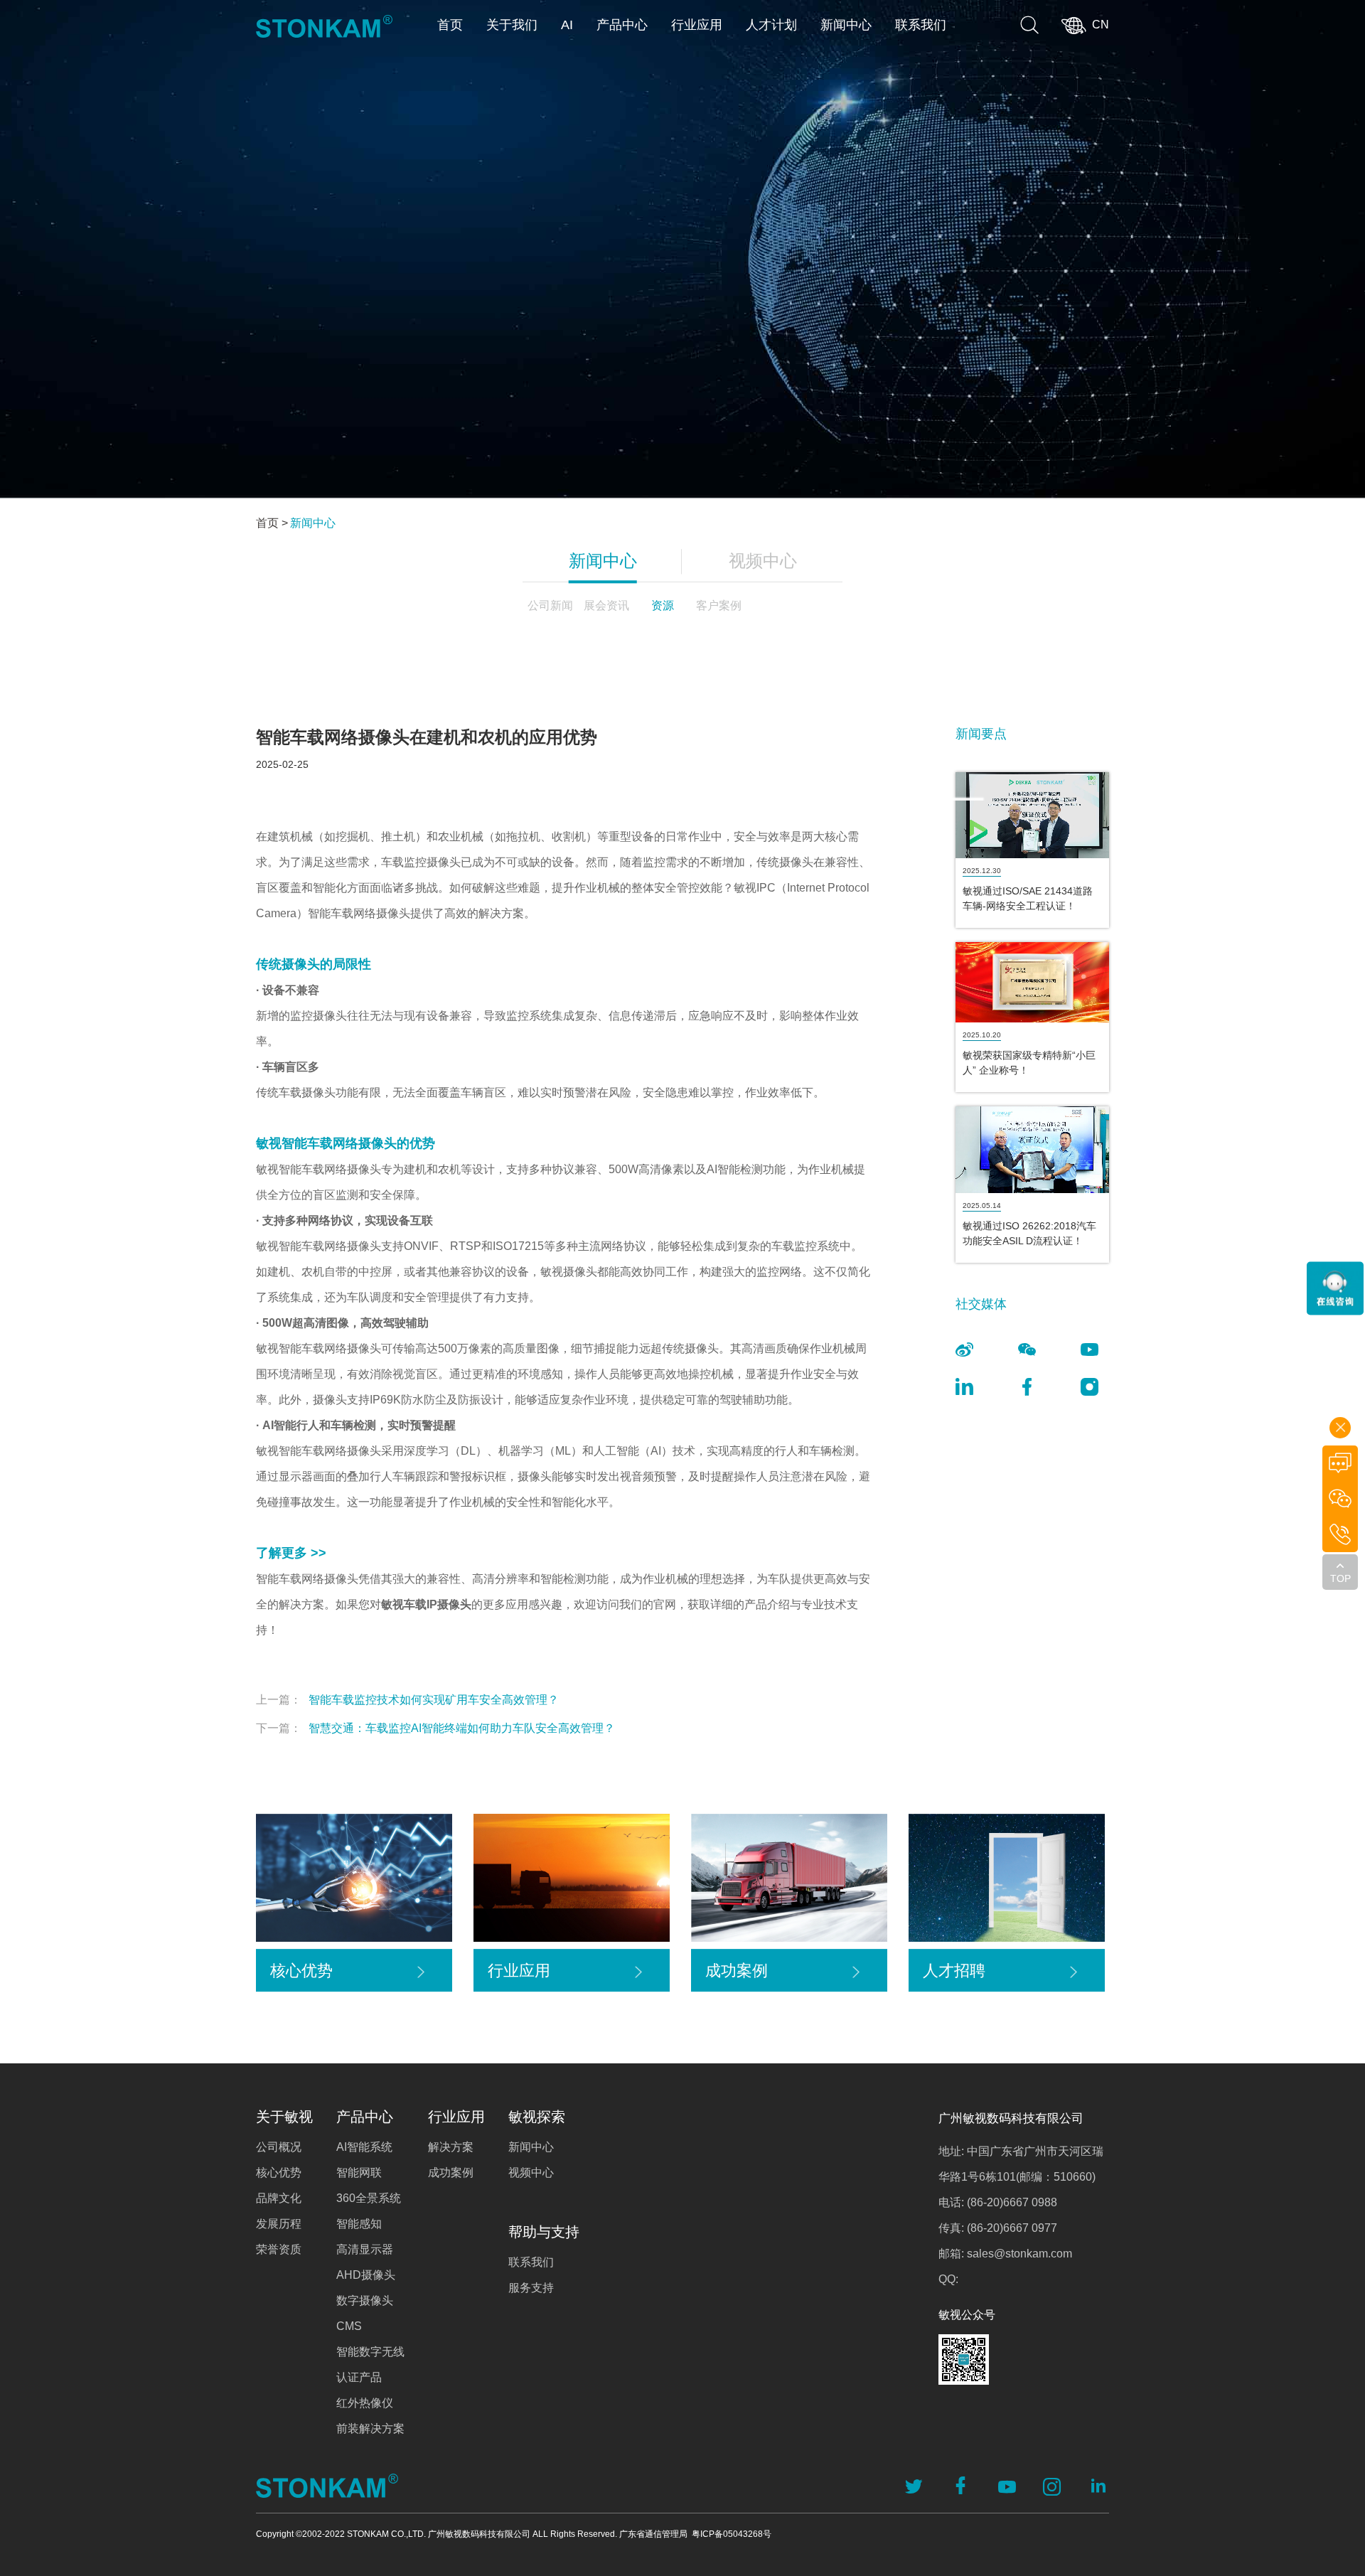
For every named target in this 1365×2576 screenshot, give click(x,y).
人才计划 (771, 25)
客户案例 (719, 605)
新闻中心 (846, 25)
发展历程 (279, 2224)
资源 (663, 605)
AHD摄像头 (366, 2275)
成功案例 (451, 2173)
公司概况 (279, 2147)
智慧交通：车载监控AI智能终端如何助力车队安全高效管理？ (435, 1728)
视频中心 (763, 561)
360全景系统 (369, 2198)
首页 (450, 25)
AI (567, 25)
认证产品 (359, 2377)
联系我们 (921, 25)
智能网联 (359, 2173)
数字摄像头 (365, 2300)
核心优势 (279, 2173)
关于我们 (512, 25)
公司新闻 (550, 605)
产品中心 (622, 25)
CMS (349, 2326)
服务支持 (531, 2288)
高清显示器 (365, 2249)
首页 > (272, 523)
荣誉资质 (279, 2249)
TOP (1340, 1578)
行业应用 (697, 25)
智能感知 (359, 2224)
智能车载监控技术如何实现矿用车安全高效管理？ (407, 1700)
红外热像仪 (365, 2403)
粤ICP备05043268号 (732, 2534)
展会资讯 (606, 605)
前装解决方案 (370, 2428)
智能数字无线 (370, 2352)
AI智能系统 (364, 2147)
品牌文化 (279, 2198)
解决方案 (451, 2147)
